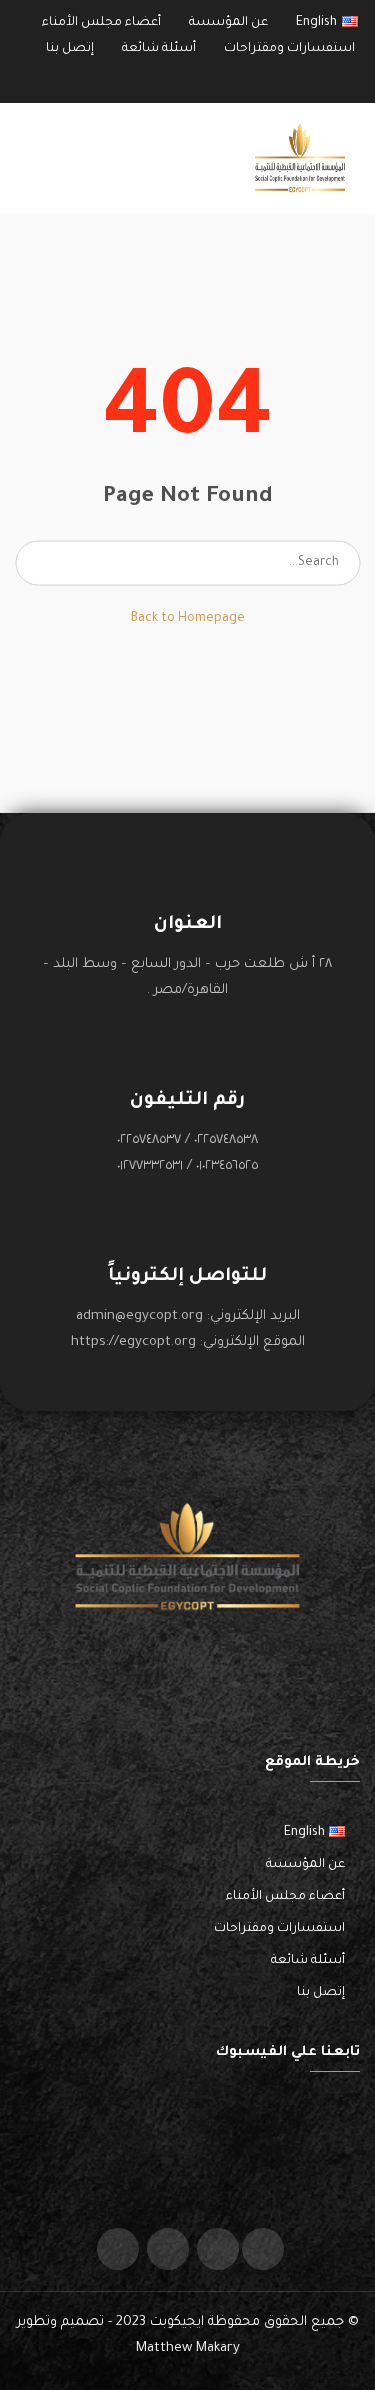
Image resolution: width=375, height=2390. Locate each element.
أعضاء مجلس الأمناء (101, 23)
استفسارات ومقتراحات (289, 49)
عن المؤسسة (228, 23)
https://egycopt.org (133, 1342)
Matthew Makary (188, 2348)
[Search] (36, 563)
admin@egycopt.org (139, 1316)
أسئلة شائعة (159, 49)
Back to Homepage (188, 619)
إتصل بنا (70, 49)
